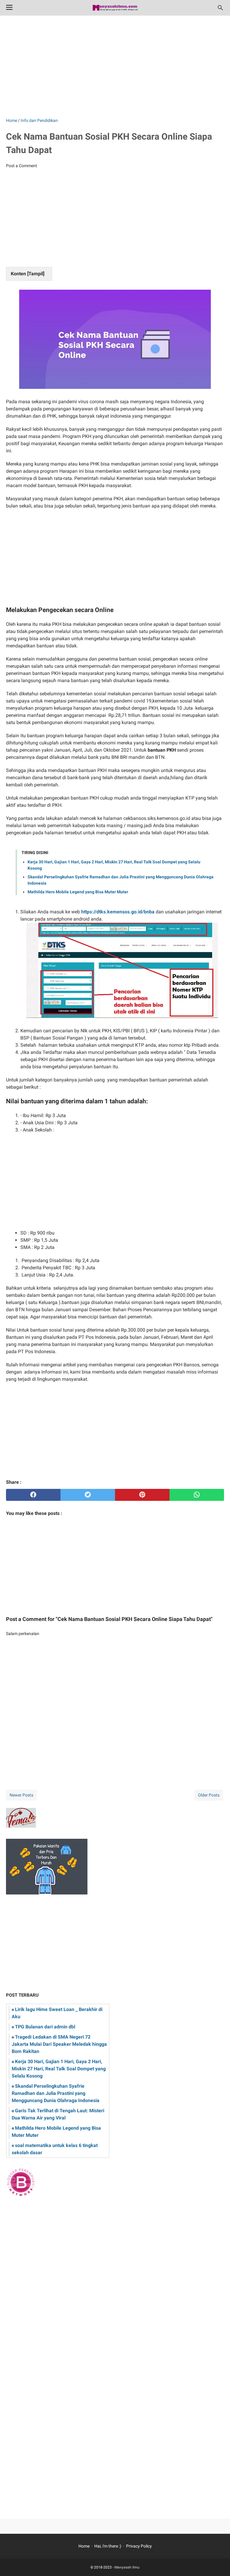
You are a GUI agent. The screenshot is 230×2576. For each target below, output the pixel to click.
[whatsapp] (197, 1495)
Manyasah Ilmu (127, 2567)
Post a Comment (22, 166)
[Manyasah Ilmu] (115, 8)
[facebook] (33, 1495)
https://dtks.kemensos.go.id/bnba (118, 912)
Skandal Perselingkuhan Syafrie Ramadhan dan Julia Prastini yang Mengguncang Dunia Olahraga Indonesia (56, 2093)
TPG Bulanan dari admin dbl (45, 2027)
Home (84, 2546)
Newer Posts (21, 1795)
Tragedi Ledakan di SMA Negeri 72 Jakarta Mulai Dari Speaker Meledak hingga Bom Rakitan (59, 2044)
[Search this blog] (220, 8)
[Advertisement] (115, 67)
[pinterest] (142, 1495)
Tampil (36, 274)
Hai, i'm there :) (108, 2546)
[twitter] (88, 1495)
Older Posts (209, 1795)
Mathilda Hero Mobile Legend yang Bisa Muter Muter (78, 892)
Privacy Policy (139, 2546)
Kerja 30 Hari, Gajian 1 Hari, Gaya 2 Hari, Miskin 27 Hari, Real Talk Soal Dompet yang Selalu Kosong (59, 2069)
